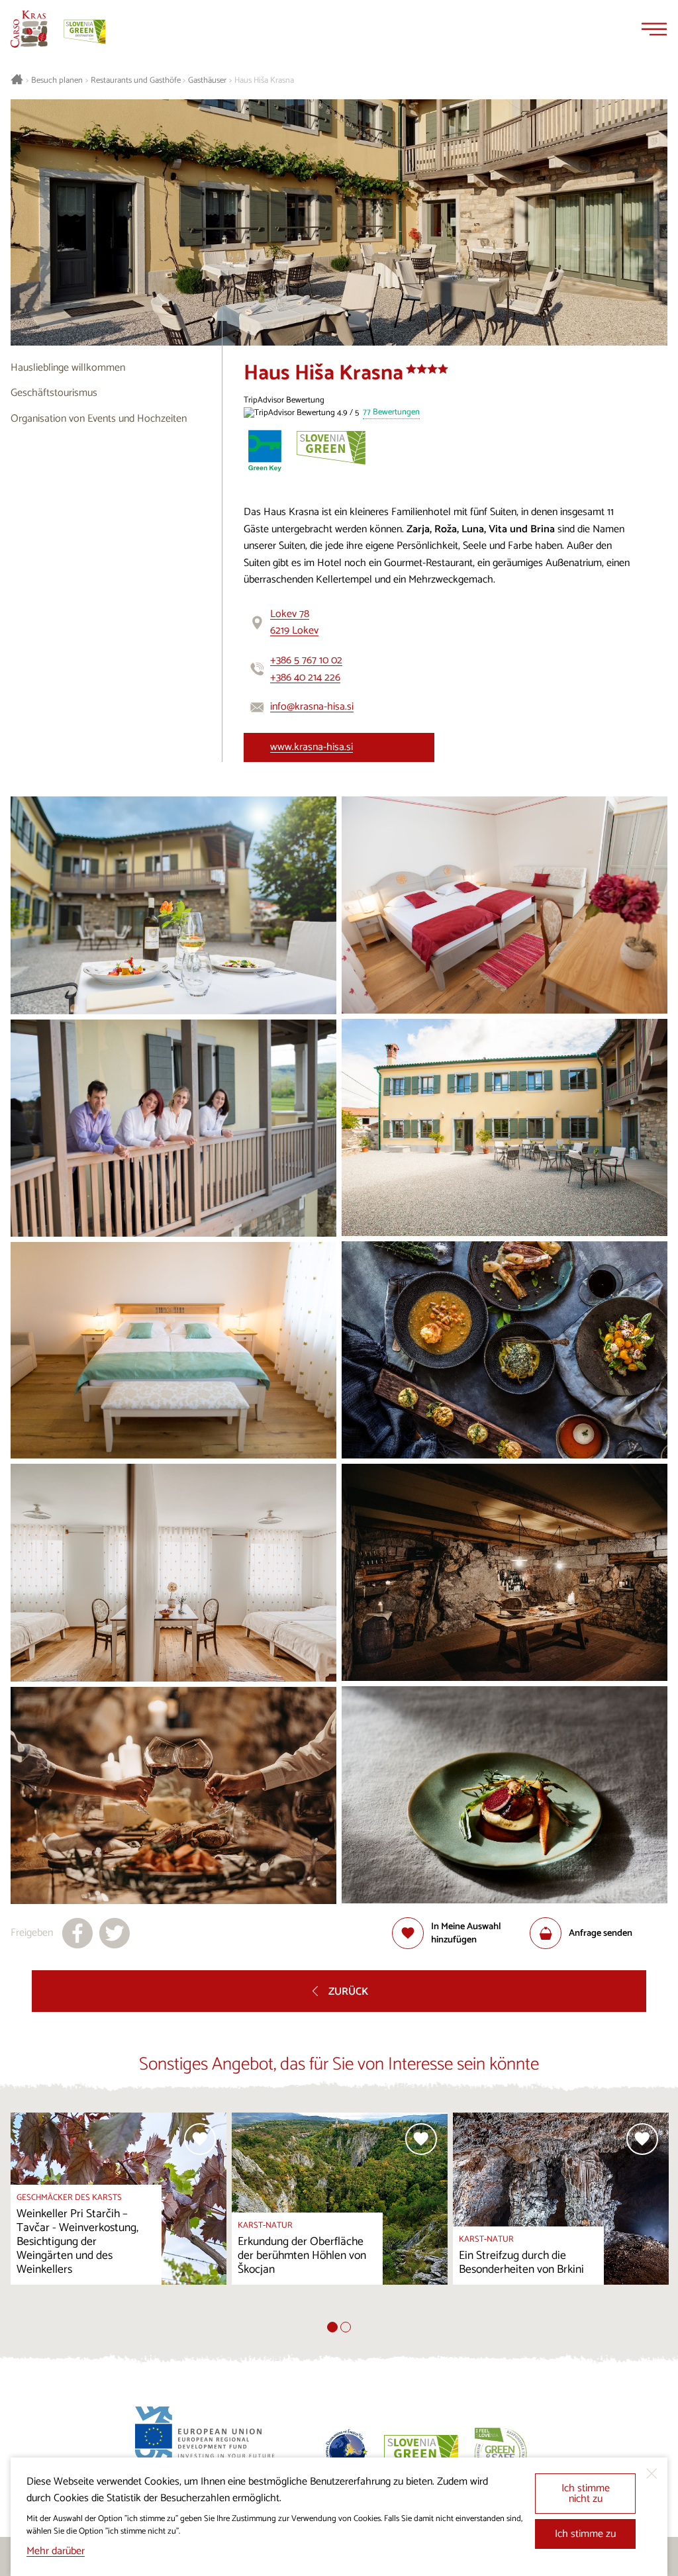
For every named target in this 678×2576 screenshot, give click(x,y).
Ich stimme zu (585, 2534)
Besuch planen (57, 81)
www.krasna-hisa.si (312, 747)
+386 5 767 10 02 (306, 660)
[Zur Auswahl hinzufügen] (200, 2139)
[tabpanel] (119, 2217)
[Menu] (654, 29)
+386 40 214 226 (305, 678)
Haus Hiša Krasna (264, 81)
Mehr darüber (56, 2551)
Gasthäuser (207, 81)
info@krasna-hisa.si (312, 707)
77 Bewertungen (391, 413)
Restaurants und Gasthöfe (136, 81)
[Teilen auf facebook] (77, 1933)
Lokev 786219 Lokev (294, 623)
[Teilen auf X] (115, 1933)
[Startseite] (29, 29)
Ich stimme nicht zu (586, 2494)
